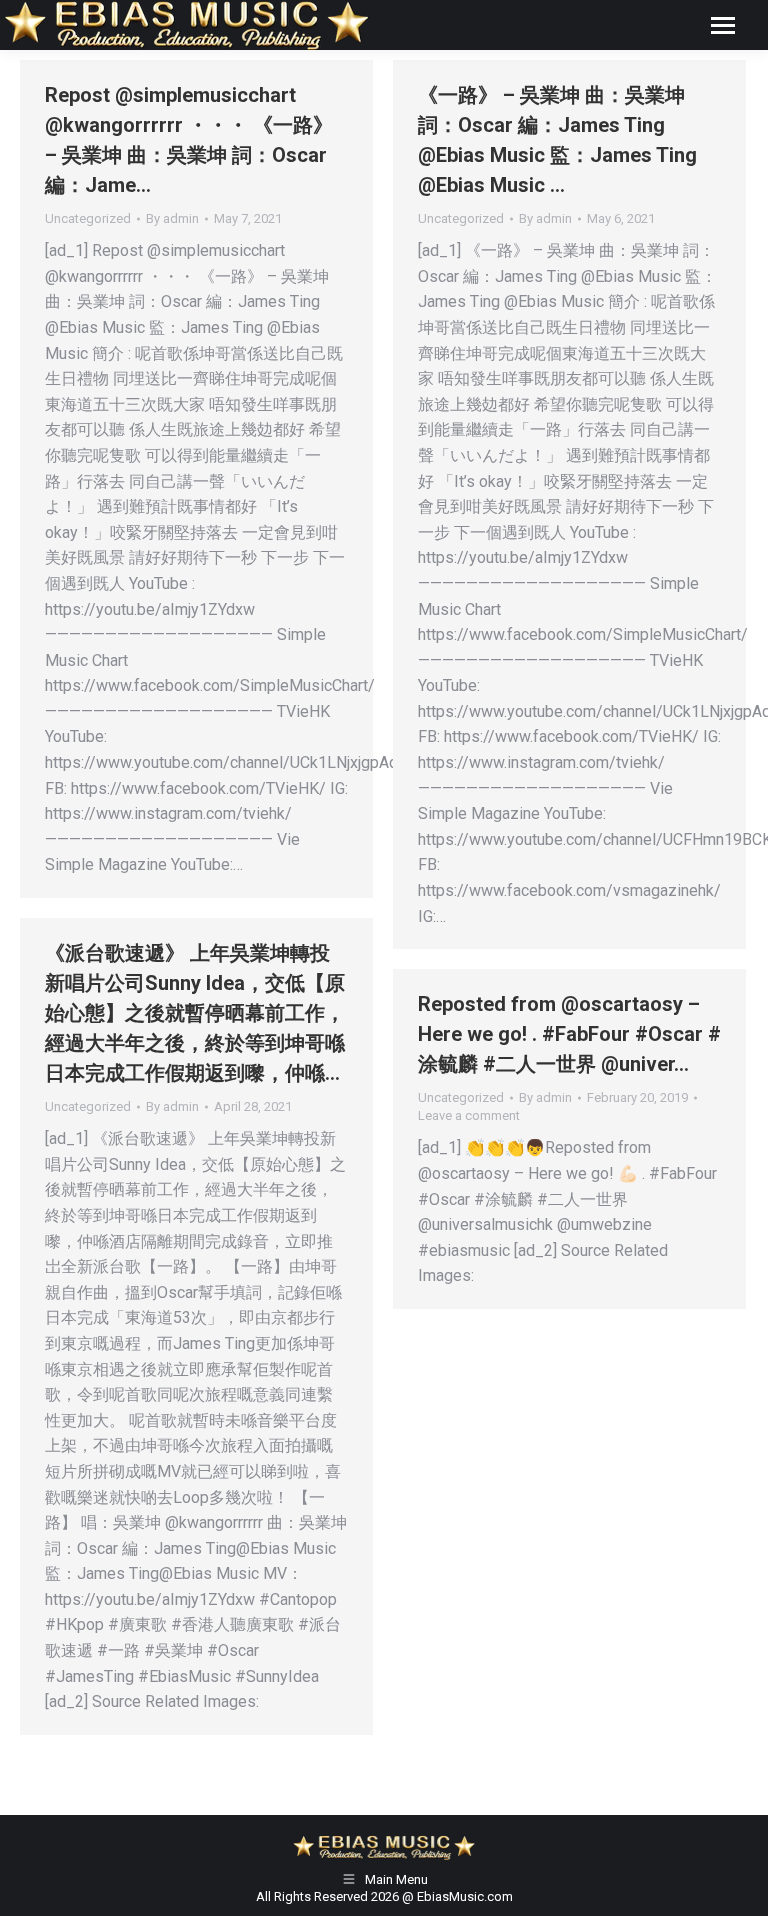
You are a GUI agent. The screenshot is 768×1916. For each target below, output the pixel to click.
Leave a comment (469, 1115)
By (172, 218)
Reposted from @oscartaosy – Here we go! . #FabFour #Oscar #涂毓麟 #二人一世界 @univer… (569, 1034)
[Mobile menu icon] (723, 25)
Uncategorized (88, 218)
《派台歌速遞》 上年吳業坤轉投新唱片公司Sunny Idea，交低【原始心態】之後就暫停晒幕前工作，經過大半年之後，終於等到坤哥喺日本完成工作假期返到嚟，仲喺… (195, 1013)
